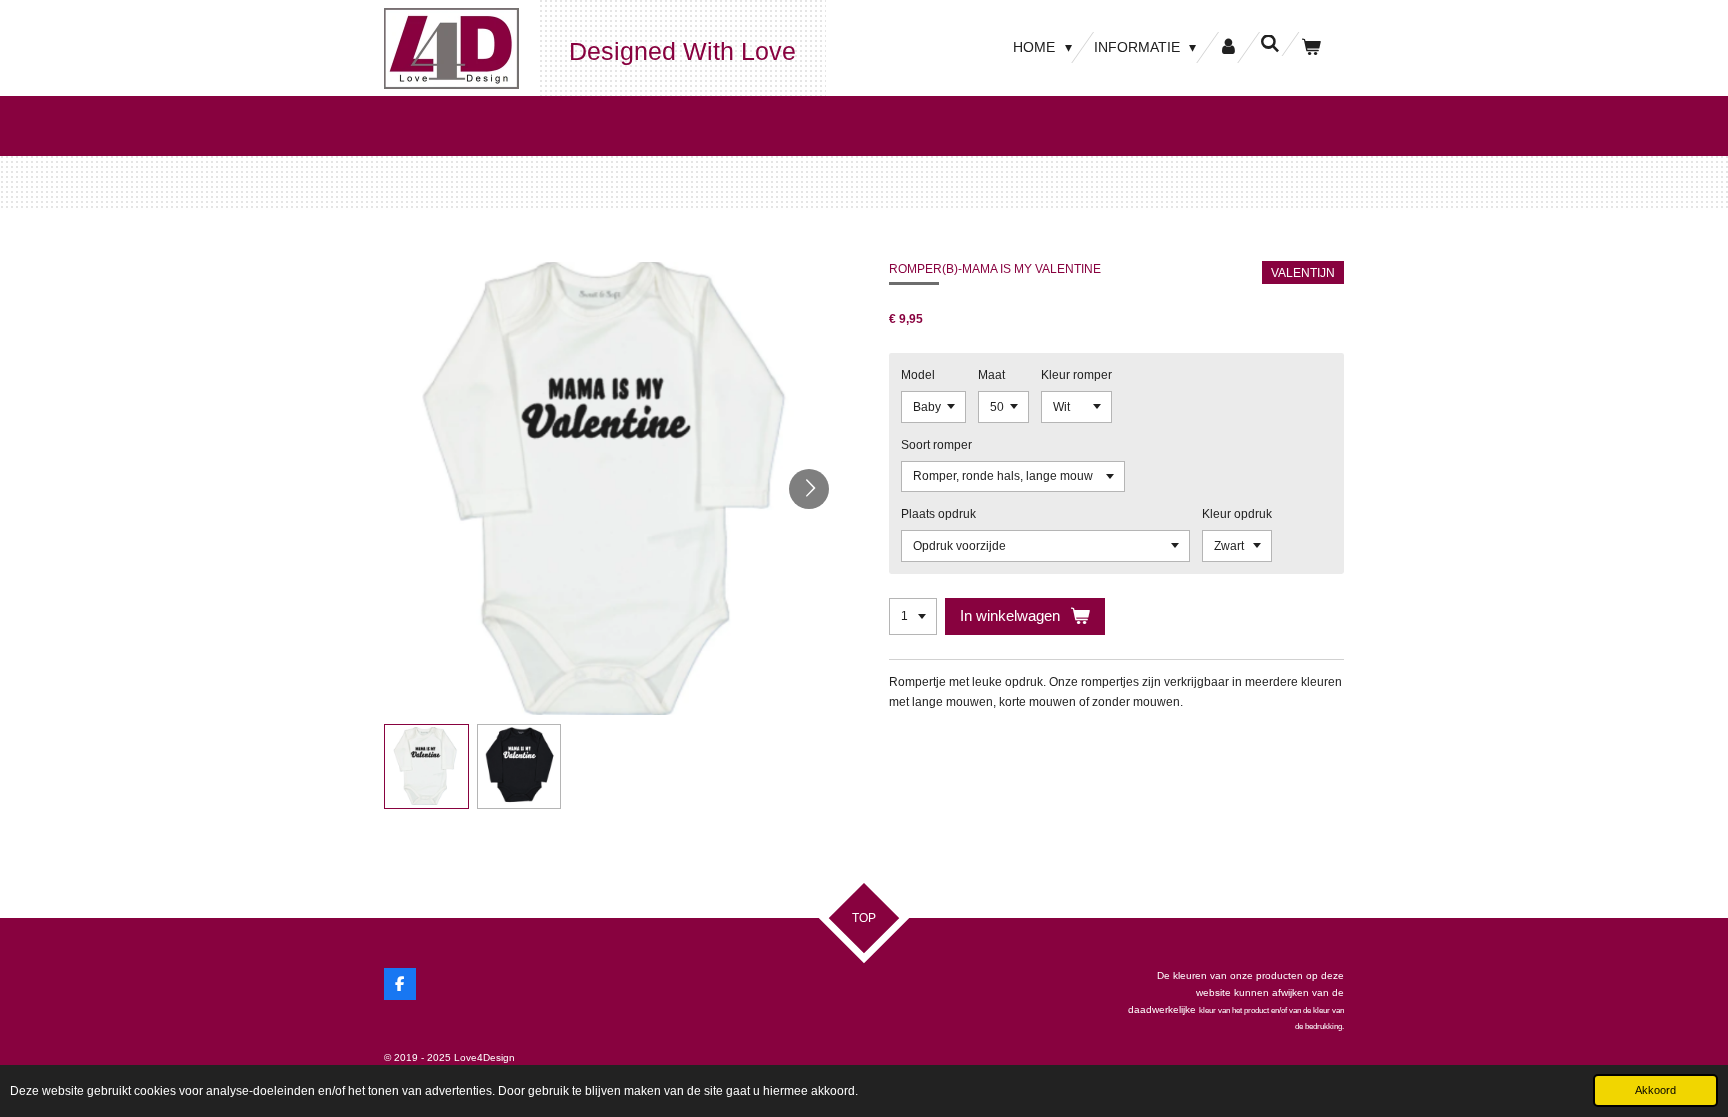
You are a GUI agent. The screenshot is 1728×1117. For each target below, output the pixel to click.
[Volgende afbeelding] (809, 489)
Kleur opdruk (1237, 514)
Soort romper (936, 445)
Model (918, 375)
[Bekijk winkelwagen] (1311, 47)
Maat (991, 375)
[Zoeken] (1270, 44)
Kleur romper (1076, 375)
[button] (426, 766)
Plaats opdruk (938, 514)
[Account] (1228, 47)
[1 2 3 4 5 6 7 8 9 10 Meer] (913, 617)
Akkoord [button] (1655, 1090)
